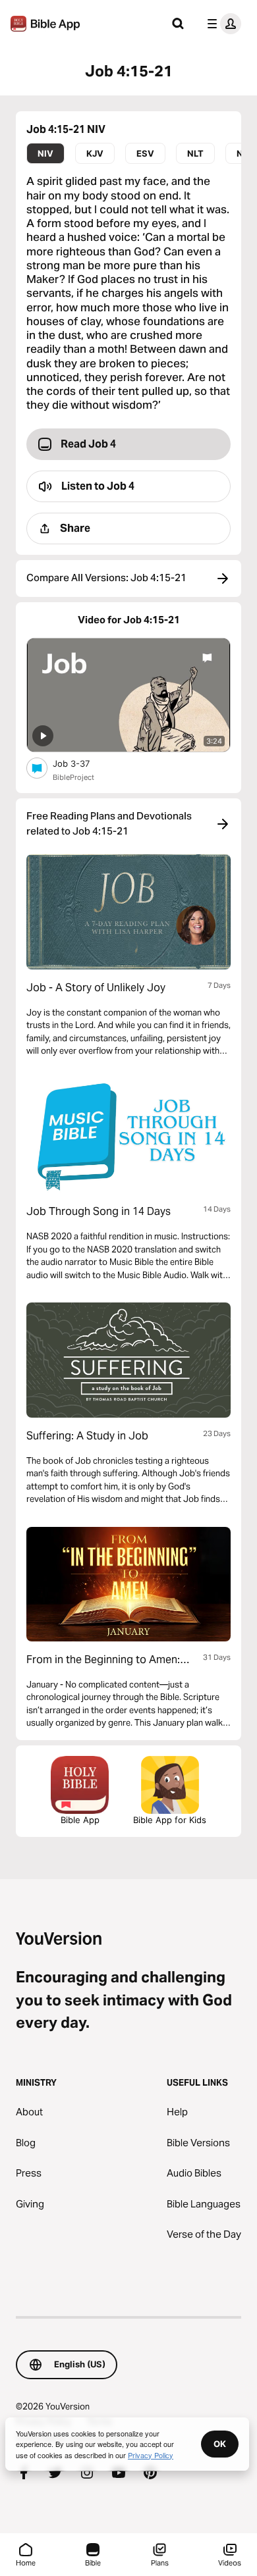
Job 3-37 (83, 763)
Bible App (80, 1820)
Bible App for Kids (170, 1820)
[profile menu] (221, 24)
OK (220, 2444)
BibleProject (73, 777)
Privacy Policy (151, 2455)
